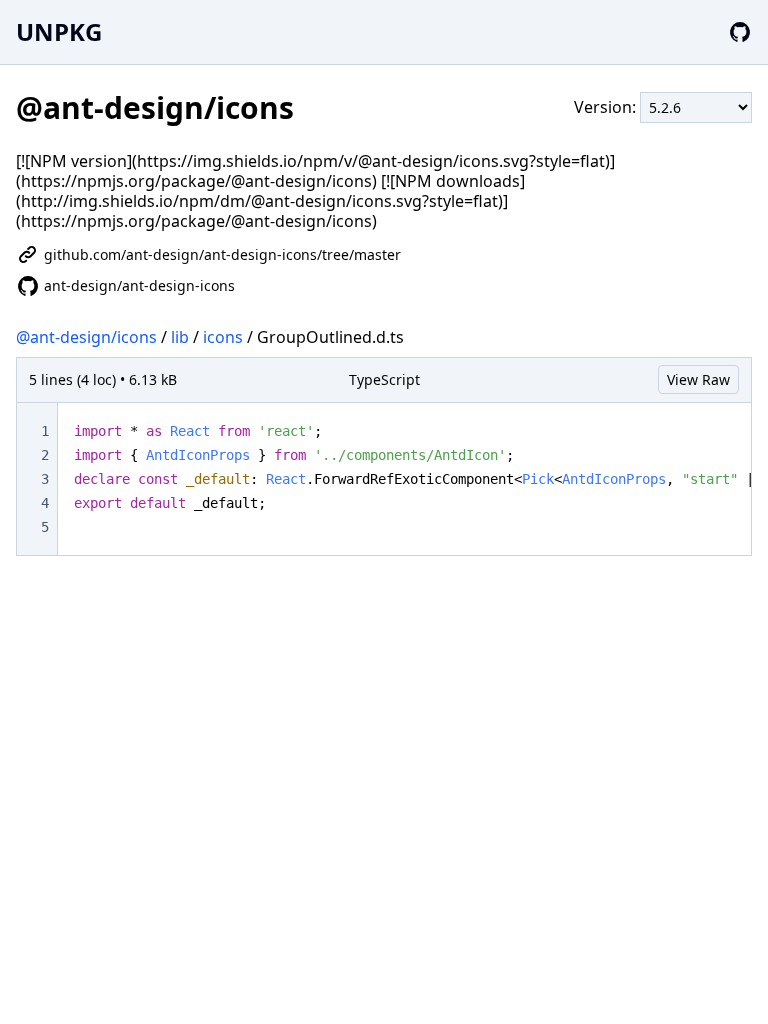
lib (180, 337)
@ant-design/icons (86, 337)
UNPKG (59, 31)
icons (223, 337)
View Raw (698, 379)
